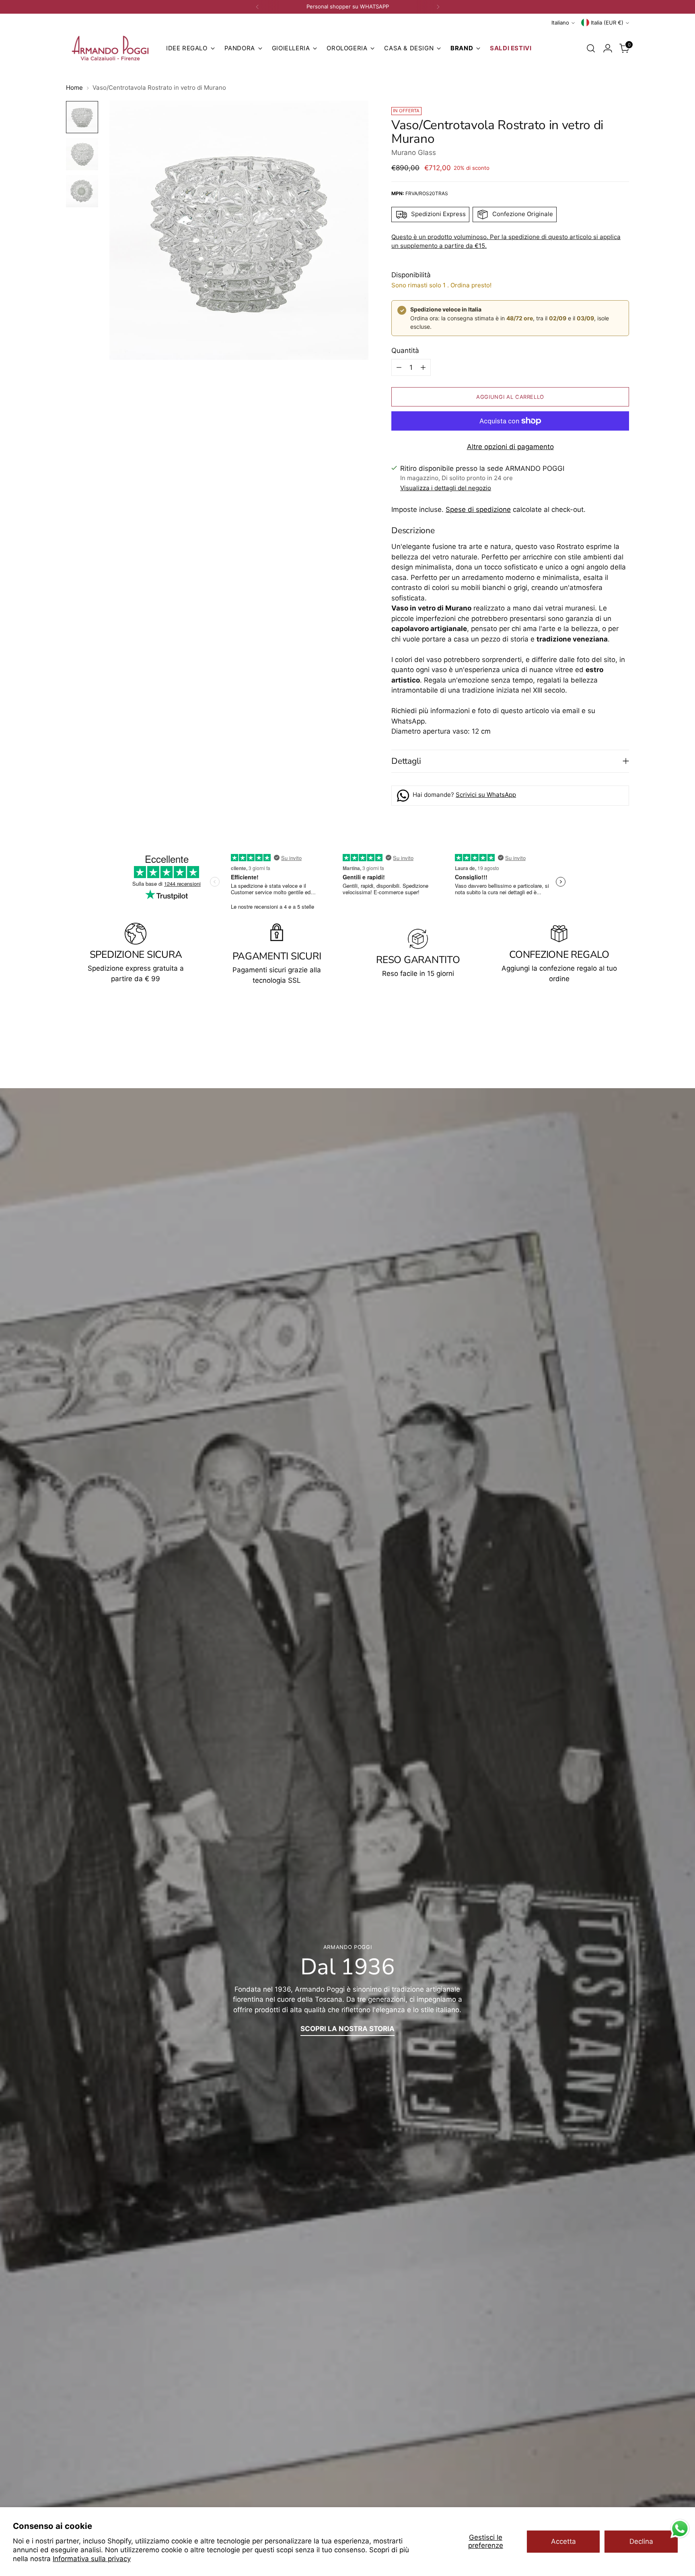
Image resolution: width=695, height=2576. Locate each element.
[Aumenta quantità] (423, 367)
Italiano (560, 23)
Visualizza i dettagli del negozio (446, 488)
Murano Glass (414, 153)
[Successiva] (438, 7)
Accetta (563, 2541)
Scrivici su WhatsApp (486, 795)
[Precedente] (257, 7)
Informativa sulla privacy (92, 2559)
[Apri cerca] (591, 48)
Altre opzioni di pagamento (510, 447)
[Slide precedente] (604, 1045)
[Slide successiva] (622, 1044)
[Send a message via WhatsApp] (680, 2529)
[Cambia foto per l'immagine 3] (82, 191)
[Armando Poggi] (110, 48)
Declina (641, 2541)
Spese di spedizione (478, 509)
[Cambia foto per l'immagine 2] (82, 154)
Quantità (405, 351)
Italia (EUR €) (607, 23)
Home (74, 88)
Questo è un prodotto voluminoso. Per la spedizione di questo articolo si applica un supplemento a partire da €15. (506, 241)
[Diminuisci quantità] (399, 367)
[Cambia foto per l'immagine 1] (82, 117)
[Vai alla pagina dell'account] (608, 48)
